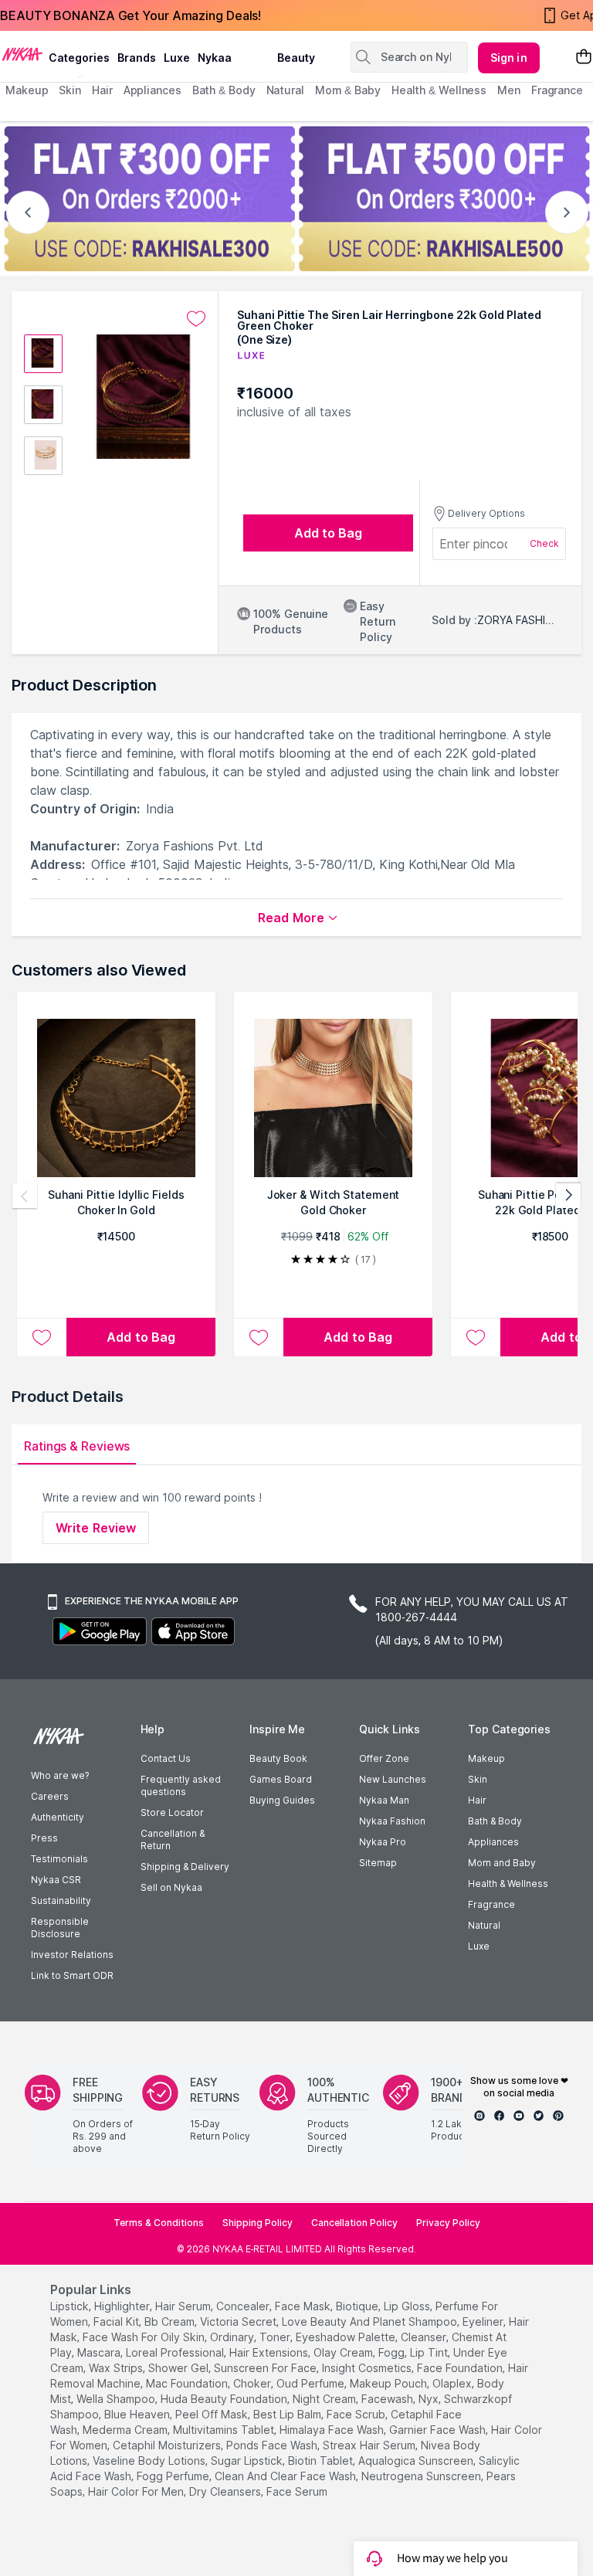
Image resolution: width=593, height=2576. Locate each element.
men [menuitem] (509, 90)
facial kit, (117, 2321)
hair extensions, (270, 2352)
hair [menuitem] (102, 90)
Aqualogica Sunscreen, (417, 2461)
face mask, (304, 2306)
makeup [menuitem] (27, 90)
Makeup (486, 1758)
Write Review (96, 1528)
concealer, (244, 2306)
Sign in (509, 58)
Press (44, 1838)
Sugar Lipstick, (248, 2461)
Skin (478, 1779)
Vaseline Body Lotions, (150, 2461)
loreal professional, (176, 2352)
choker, (253, 2383)
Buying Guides (282, 1800)
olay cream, (344, 2352)
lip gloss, (408, 2306)
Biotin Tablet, (322, 2461)
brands (137, 58)
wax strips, (117, 2368)
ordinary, (233, 2337)
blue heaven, (138, 2414)
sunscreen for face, (266, 2368)
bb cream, (171, 2321)
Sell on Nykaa (171, 1887)
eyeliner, (484, 2321)
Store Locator (172, 1812)
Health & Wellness (508, 1884)
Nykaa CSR (56, 1880)
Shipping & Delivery (185, 1867)
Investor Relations (72, 1955)
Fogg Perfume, (174, 2476)
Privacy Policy (448, 2223)
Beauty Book (278, 1758)
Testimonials (59, 1859)
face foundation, (461, 2368)
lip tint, (430, 2352)
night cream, (325, 2399)
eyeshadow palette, (347, 2337)
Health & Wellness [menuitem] (439, 90)
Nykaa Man (384, 1800)
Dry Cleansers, (226, 2491)
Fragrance (491, 1904)
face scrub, (357, 2414)
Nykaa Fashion (392, 1821)
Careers (50, 1796)
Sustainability (61, 1901)
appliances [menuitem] (152, 90)
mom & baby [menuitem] (348, 90)
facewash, (388, 2399)
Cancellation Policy (354, 2223)
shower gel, (180, 2368)
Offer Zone (384, 1758)
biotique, (358, 2306)
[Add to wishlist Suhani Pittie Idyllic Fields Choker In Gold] (42, 1337)
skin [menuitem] (70, 90)
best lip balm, (288, 2414)
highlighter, (123, 2306)
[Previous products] (25, 1196)
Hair (477, 1800)
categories (79, 58)
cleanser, (425, 2337)
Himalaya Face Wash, (333, 2430)
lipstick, (71, 2306)
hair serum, (184, 2306)
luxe (177, 58)
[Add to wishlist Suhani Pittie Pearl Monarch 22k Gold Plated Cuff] (476, 1337)
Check (544, 543)
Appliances (493, 1842)
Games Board (281, 1779)
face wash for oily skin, (145, 2337)
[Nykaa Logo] (22, 53)
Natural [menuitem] (285, 90)
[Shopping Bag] (584, 58)
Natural (484, 1925)
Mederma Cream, (126, 2430)
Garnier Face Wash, (439, 2430)
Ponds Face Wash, (273, 2445)
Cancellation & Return (173, 1840)
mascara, (100, 2352)
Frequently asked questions (181, 1785)
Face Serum (297, 2491)
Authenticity (58, 1817)
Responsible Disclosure (60, 1928)
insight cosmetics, (368, 2368)
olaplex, (453, 2383)
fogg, (393, 2352)
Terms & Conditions (159, 2223)
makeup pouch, (390, 2383)
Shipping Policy (258, 2223)
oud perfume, (312, 2383)
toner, (276, 2337)
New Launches (393, 1779)
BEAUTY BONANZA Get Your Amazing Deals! (130, 15)
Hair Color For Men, (137, 2491)
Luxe (479, 1946)
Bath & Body (495, 1821)
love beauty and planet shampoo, (371, 2321)
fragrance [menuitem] (557, 90)
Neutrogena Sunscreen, (422, 2476)
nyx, (430, 2399)
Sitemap (378, 1863)
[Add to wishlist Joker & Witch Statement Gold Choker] (259, 1337)
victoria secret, (239, 2321)
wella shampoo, (117, 2399)
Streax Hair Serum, (370, 2445)
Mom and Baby (502, 1863)
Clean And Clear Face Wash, (286, 2476)
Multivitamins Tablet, (225, 2430)
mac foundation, (188, 2383)
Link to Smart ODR (72, 1975)
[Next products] (568, 1196)
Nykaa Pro (383, 1842)
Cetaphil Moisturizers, (168, 2445)
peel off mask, (213, 2414)
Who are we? (60, 1775)
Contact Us (166, 1758)
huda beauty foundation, (225, 2399)
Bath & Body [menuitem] (224, 90)
